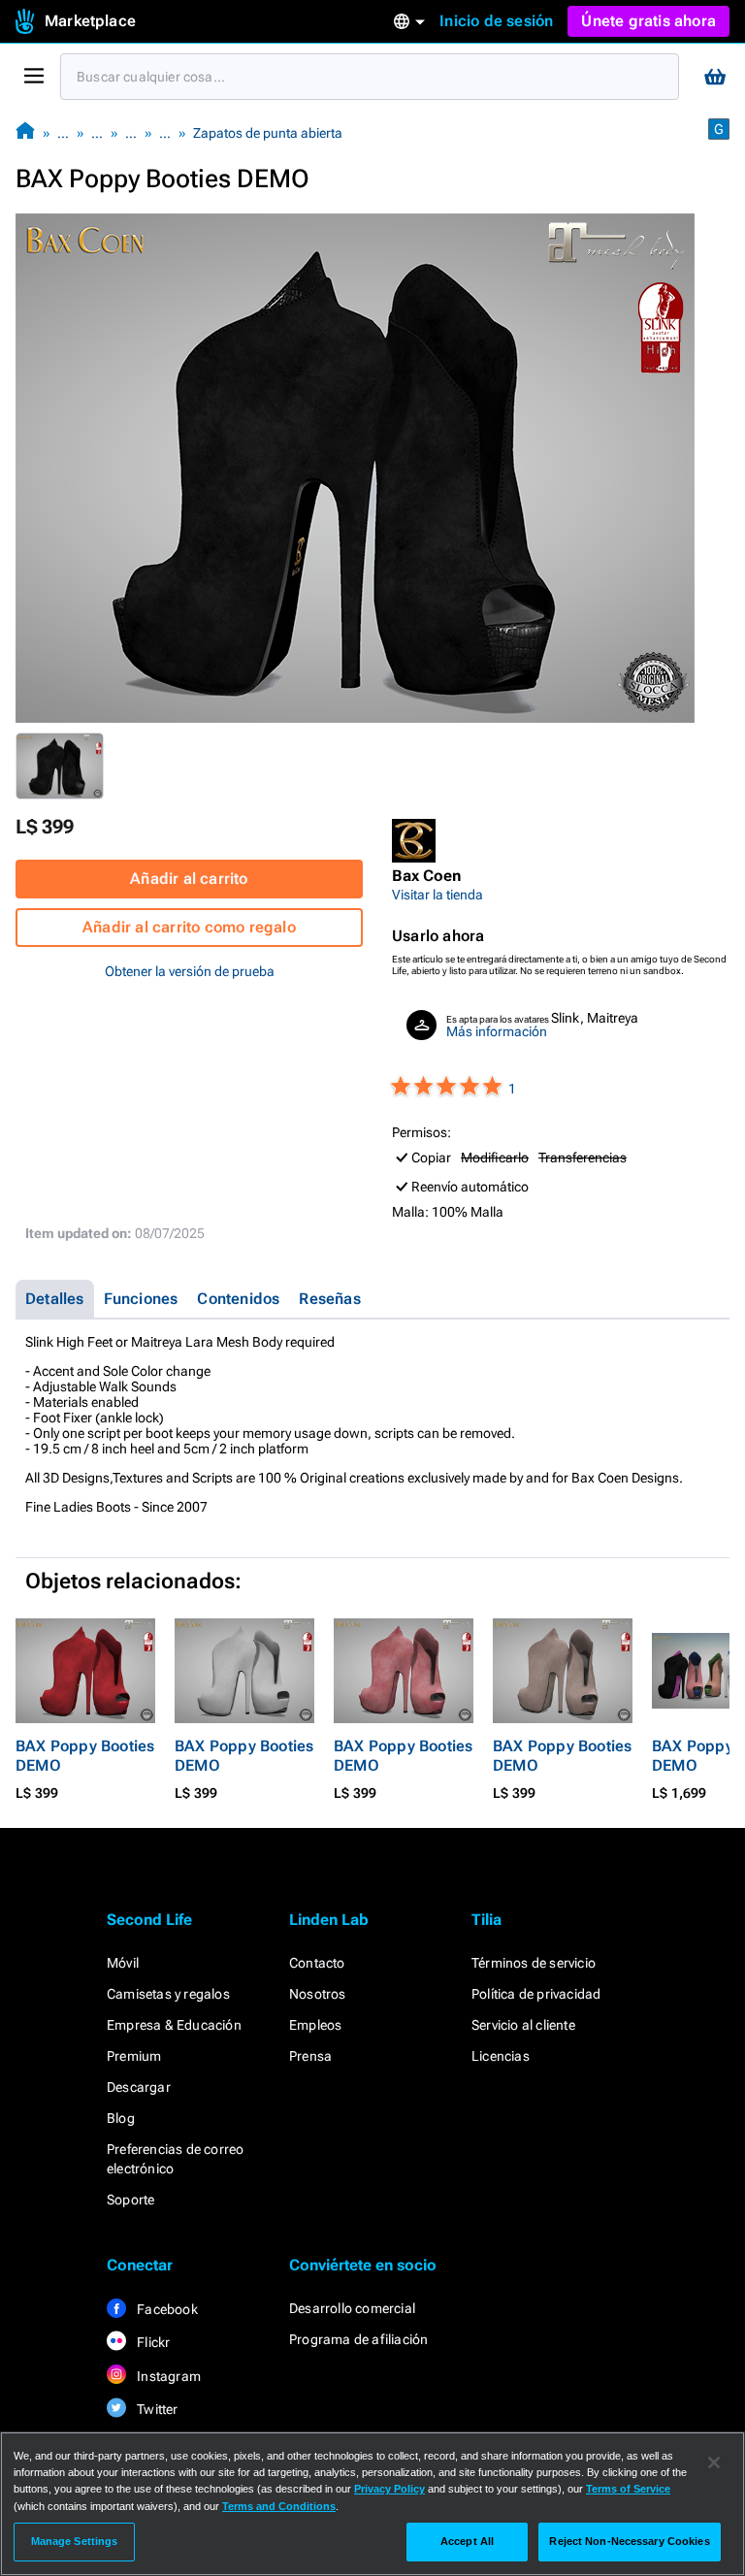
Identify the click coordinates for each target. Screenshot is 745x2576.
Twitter (156, 2409)
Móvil (123, 1963)
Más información (497, 1031)
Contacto (317, 1963)
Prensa (310, 2056)
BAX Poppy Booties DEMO (85, 1756)
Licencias (501, 2056)
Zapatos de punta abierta (268, 133)
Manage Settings (75, 2541)
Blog (121, 2118)
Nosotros (318, 1994)
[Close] (714, 2462)
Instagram (167, 2376)
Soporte (130, 2200)
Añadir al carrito (189, 879)
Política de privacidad (536, 1994)
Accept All (467, 2541)
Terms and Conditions (279, 2506)
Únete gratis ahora (648, 21)
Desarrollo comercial (352, 2308)
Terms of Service (628, 2489)
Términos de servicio (534, 1963)
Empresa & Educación (174, 2025)
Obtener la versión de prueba (190, 971)
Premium (134, 2056)
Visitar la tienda (437, 895)
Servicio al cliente (523, 2025)
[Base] (25, 132)
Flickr (152, 2342)
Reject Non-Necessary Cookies (629, 2541)
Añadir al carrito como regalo (189, 927)
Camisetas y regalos (168, 1994)
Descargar (139, 2087)
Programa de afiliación (358, 2339)
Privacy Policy (389, 2489)
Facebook (166, 2309)
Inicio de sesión (496, 21)
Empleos (315, 2025)
